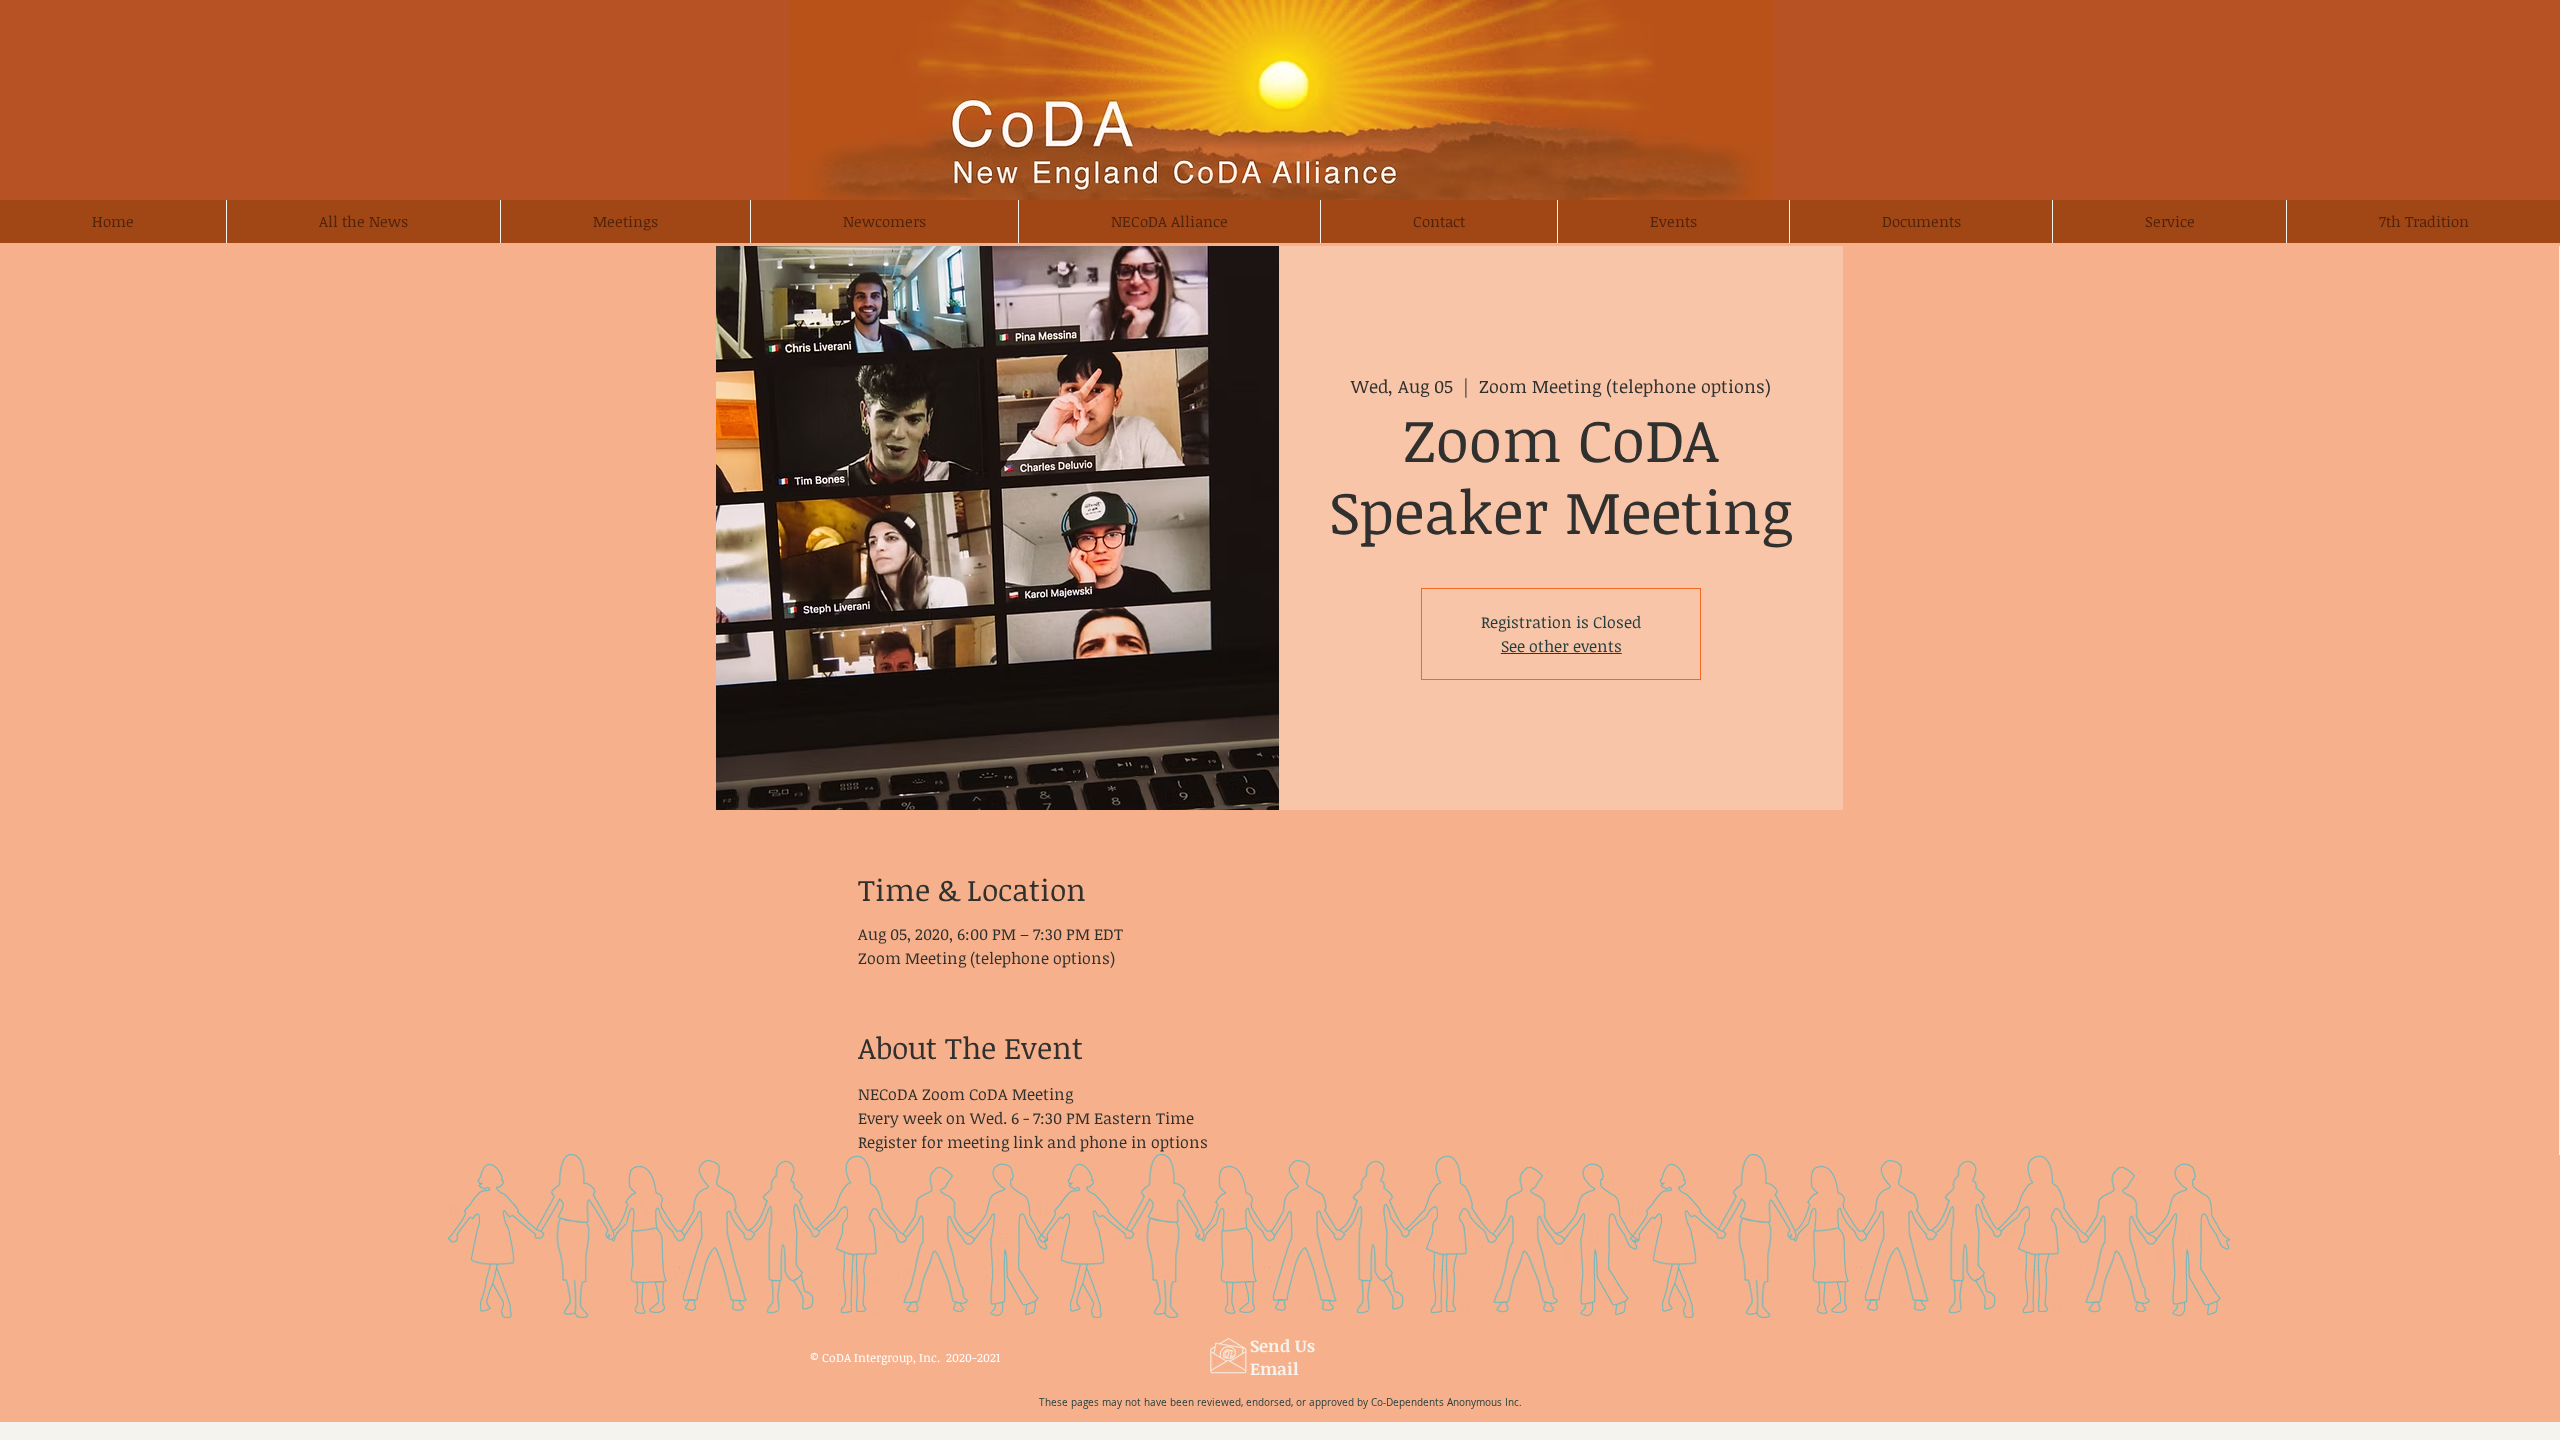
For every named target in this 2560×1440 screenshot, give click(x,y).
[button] (884, 221)
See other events (1561, 646)
